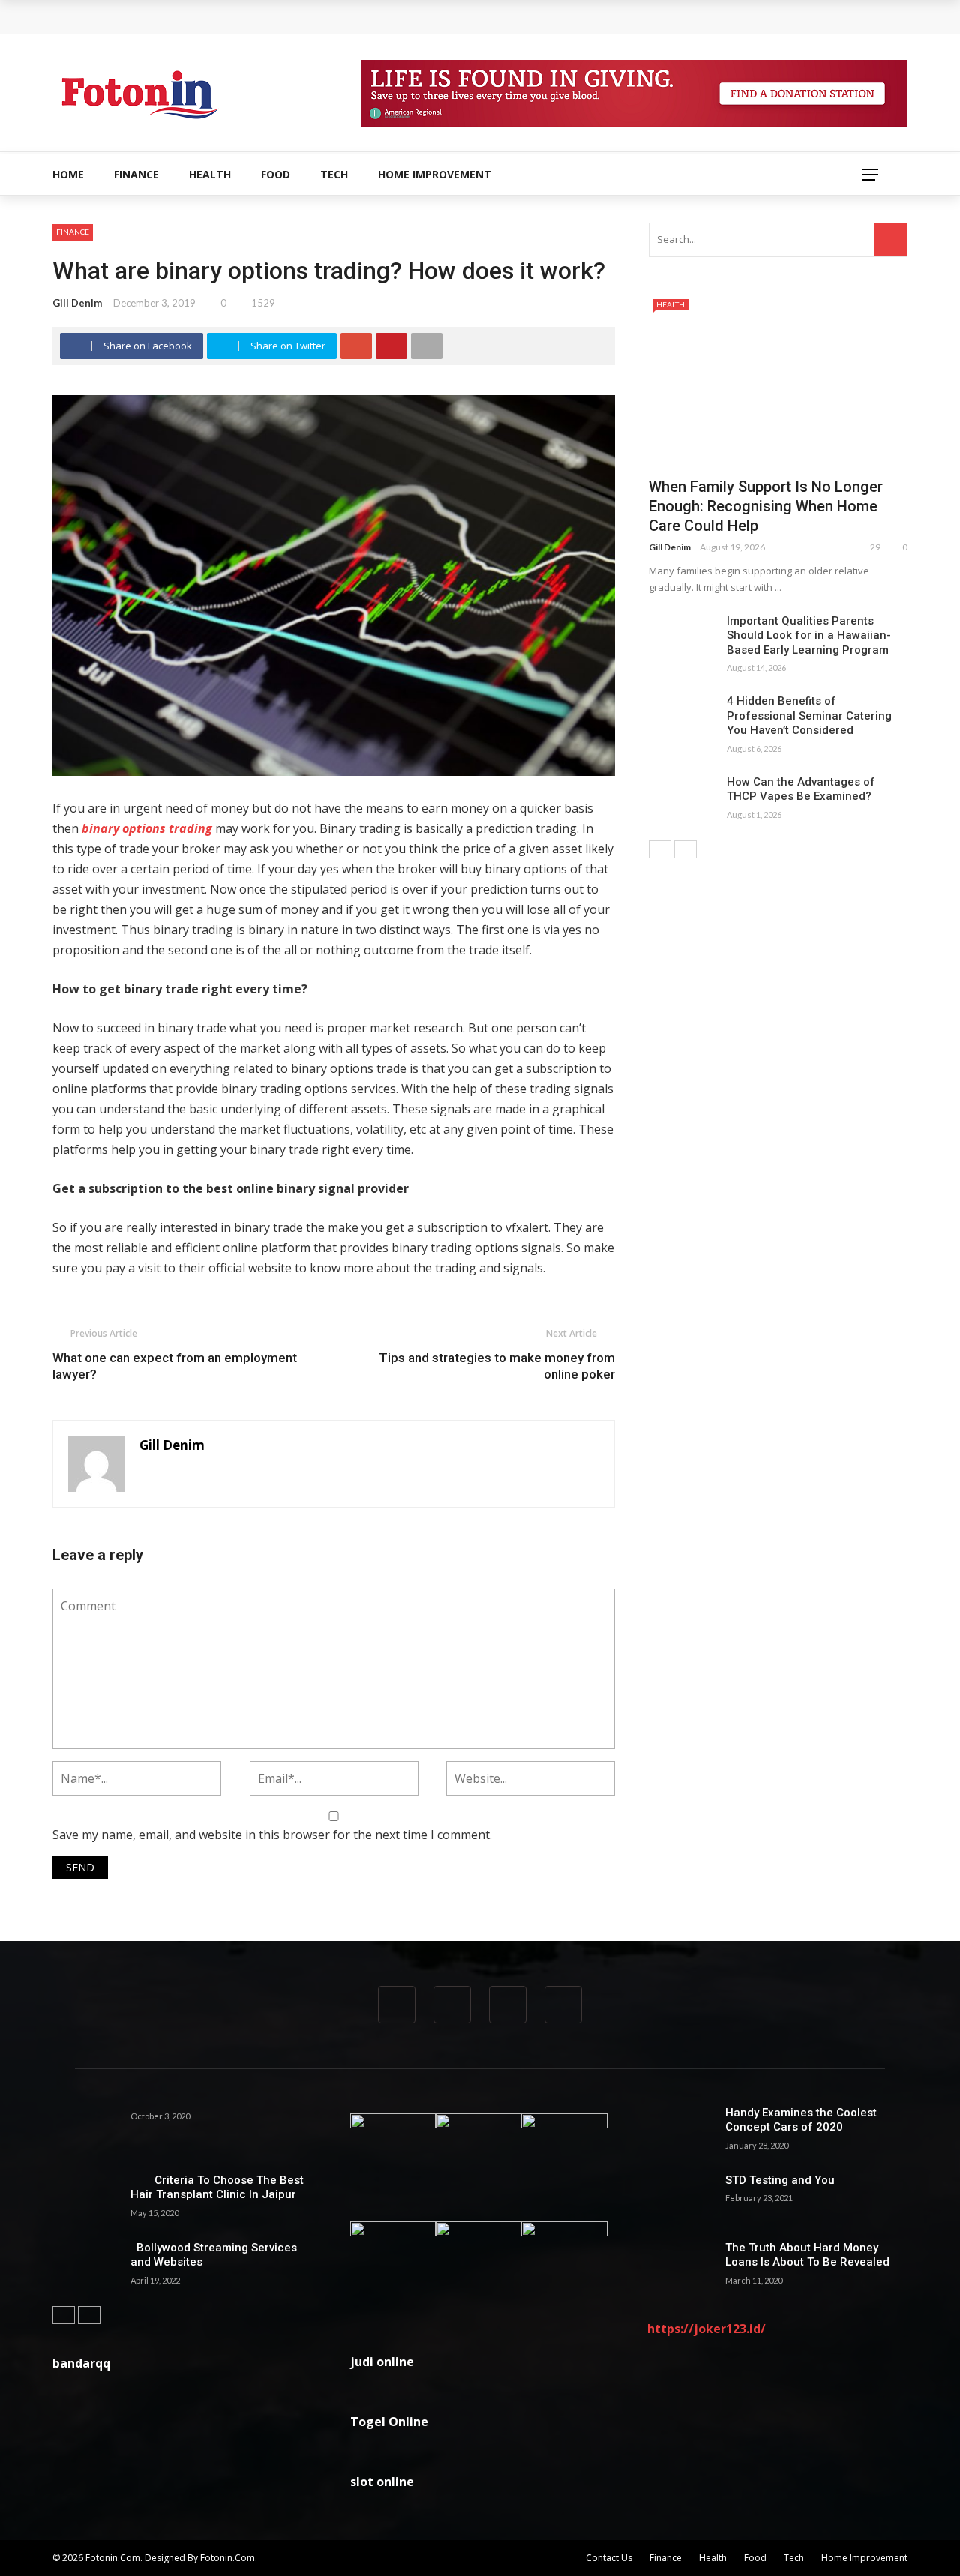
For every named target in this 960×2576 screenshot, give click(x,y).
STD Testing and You (780, 2180)
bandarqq (81, 2363)
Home (68, 174)
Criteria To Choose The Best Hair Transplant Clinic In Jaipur (217, 2188)
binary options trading (147, 828)
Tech (334, 174)
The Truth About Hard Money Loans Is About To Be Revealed (807, 2255)
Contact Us (609, 2558)
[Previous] (660, 849)
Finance (136, 174)
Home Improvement (435, 174)
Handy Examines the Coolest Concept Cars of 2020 (801, 2120)
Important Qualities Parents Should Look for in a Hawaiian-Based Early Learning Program (809, 635)
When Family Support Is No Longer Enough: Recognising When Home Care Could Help (292, 16)
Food (276, 174)
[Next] (685, 849)
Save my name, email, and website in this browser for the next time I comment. (272, 1835)
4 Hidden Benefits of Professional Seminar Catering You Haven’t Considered (809, 716)
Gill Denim (77, 303)
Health (210, 174)
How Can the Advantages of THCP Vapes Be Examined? (801, 789)
